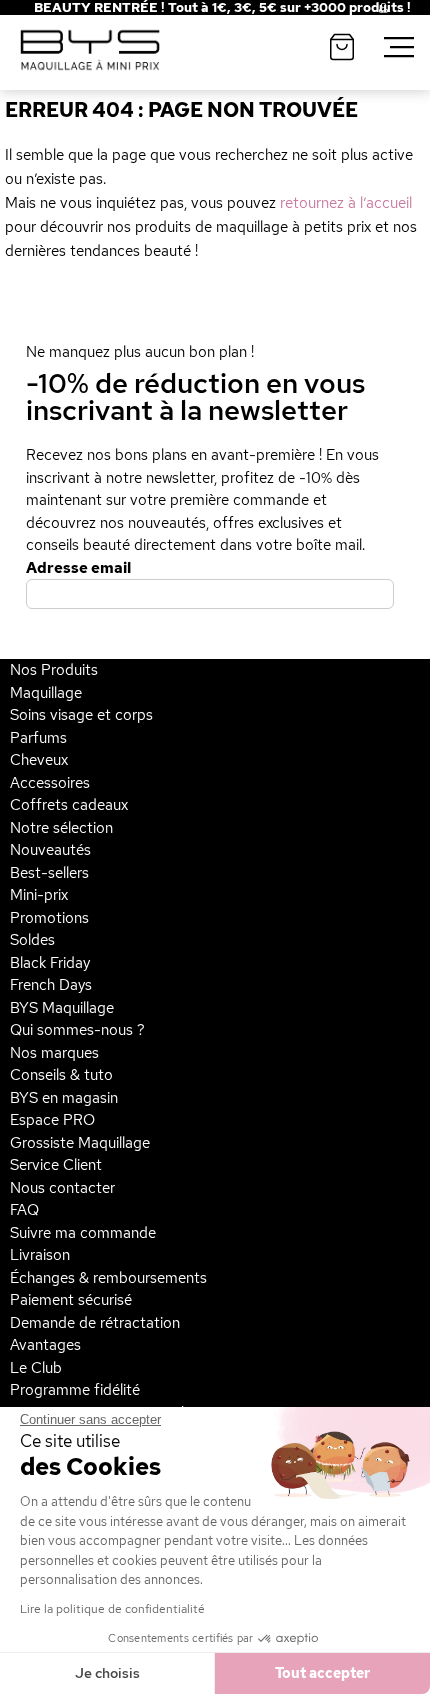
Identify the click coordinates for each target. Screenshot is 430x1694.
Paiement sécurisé (71, 1300)
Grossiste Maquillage (80, 1143)
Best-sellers (49, 873)
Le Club (36, 1368)
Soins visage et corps (81, 715)
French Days (51, 985)
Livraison (40, 1255)
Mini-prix (39, 895)
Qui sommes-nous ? (77, 1030)
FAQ (24, 1210)
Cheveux (39, 760)
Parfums (38, 738)
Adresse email (78, 568)
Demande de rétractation (95, 1323)
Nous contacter (62, 1188)
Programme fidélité (75, 1390)
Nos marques (54, 1053)
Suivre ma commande (83, 1233)
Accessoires (50, 783)
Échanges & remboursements (108, 1278)
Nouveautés (50, 850)
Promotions (49, 918)
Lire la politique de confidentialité (112, 1609)
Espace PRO (52, 1120)
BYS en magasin (64, 1098)
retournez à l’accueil (346, 203)
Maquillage (46, 693)
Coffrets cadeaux (69, 805)
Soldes (32, 940)
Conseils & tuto (61, 1075)
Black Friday (50, 963)
